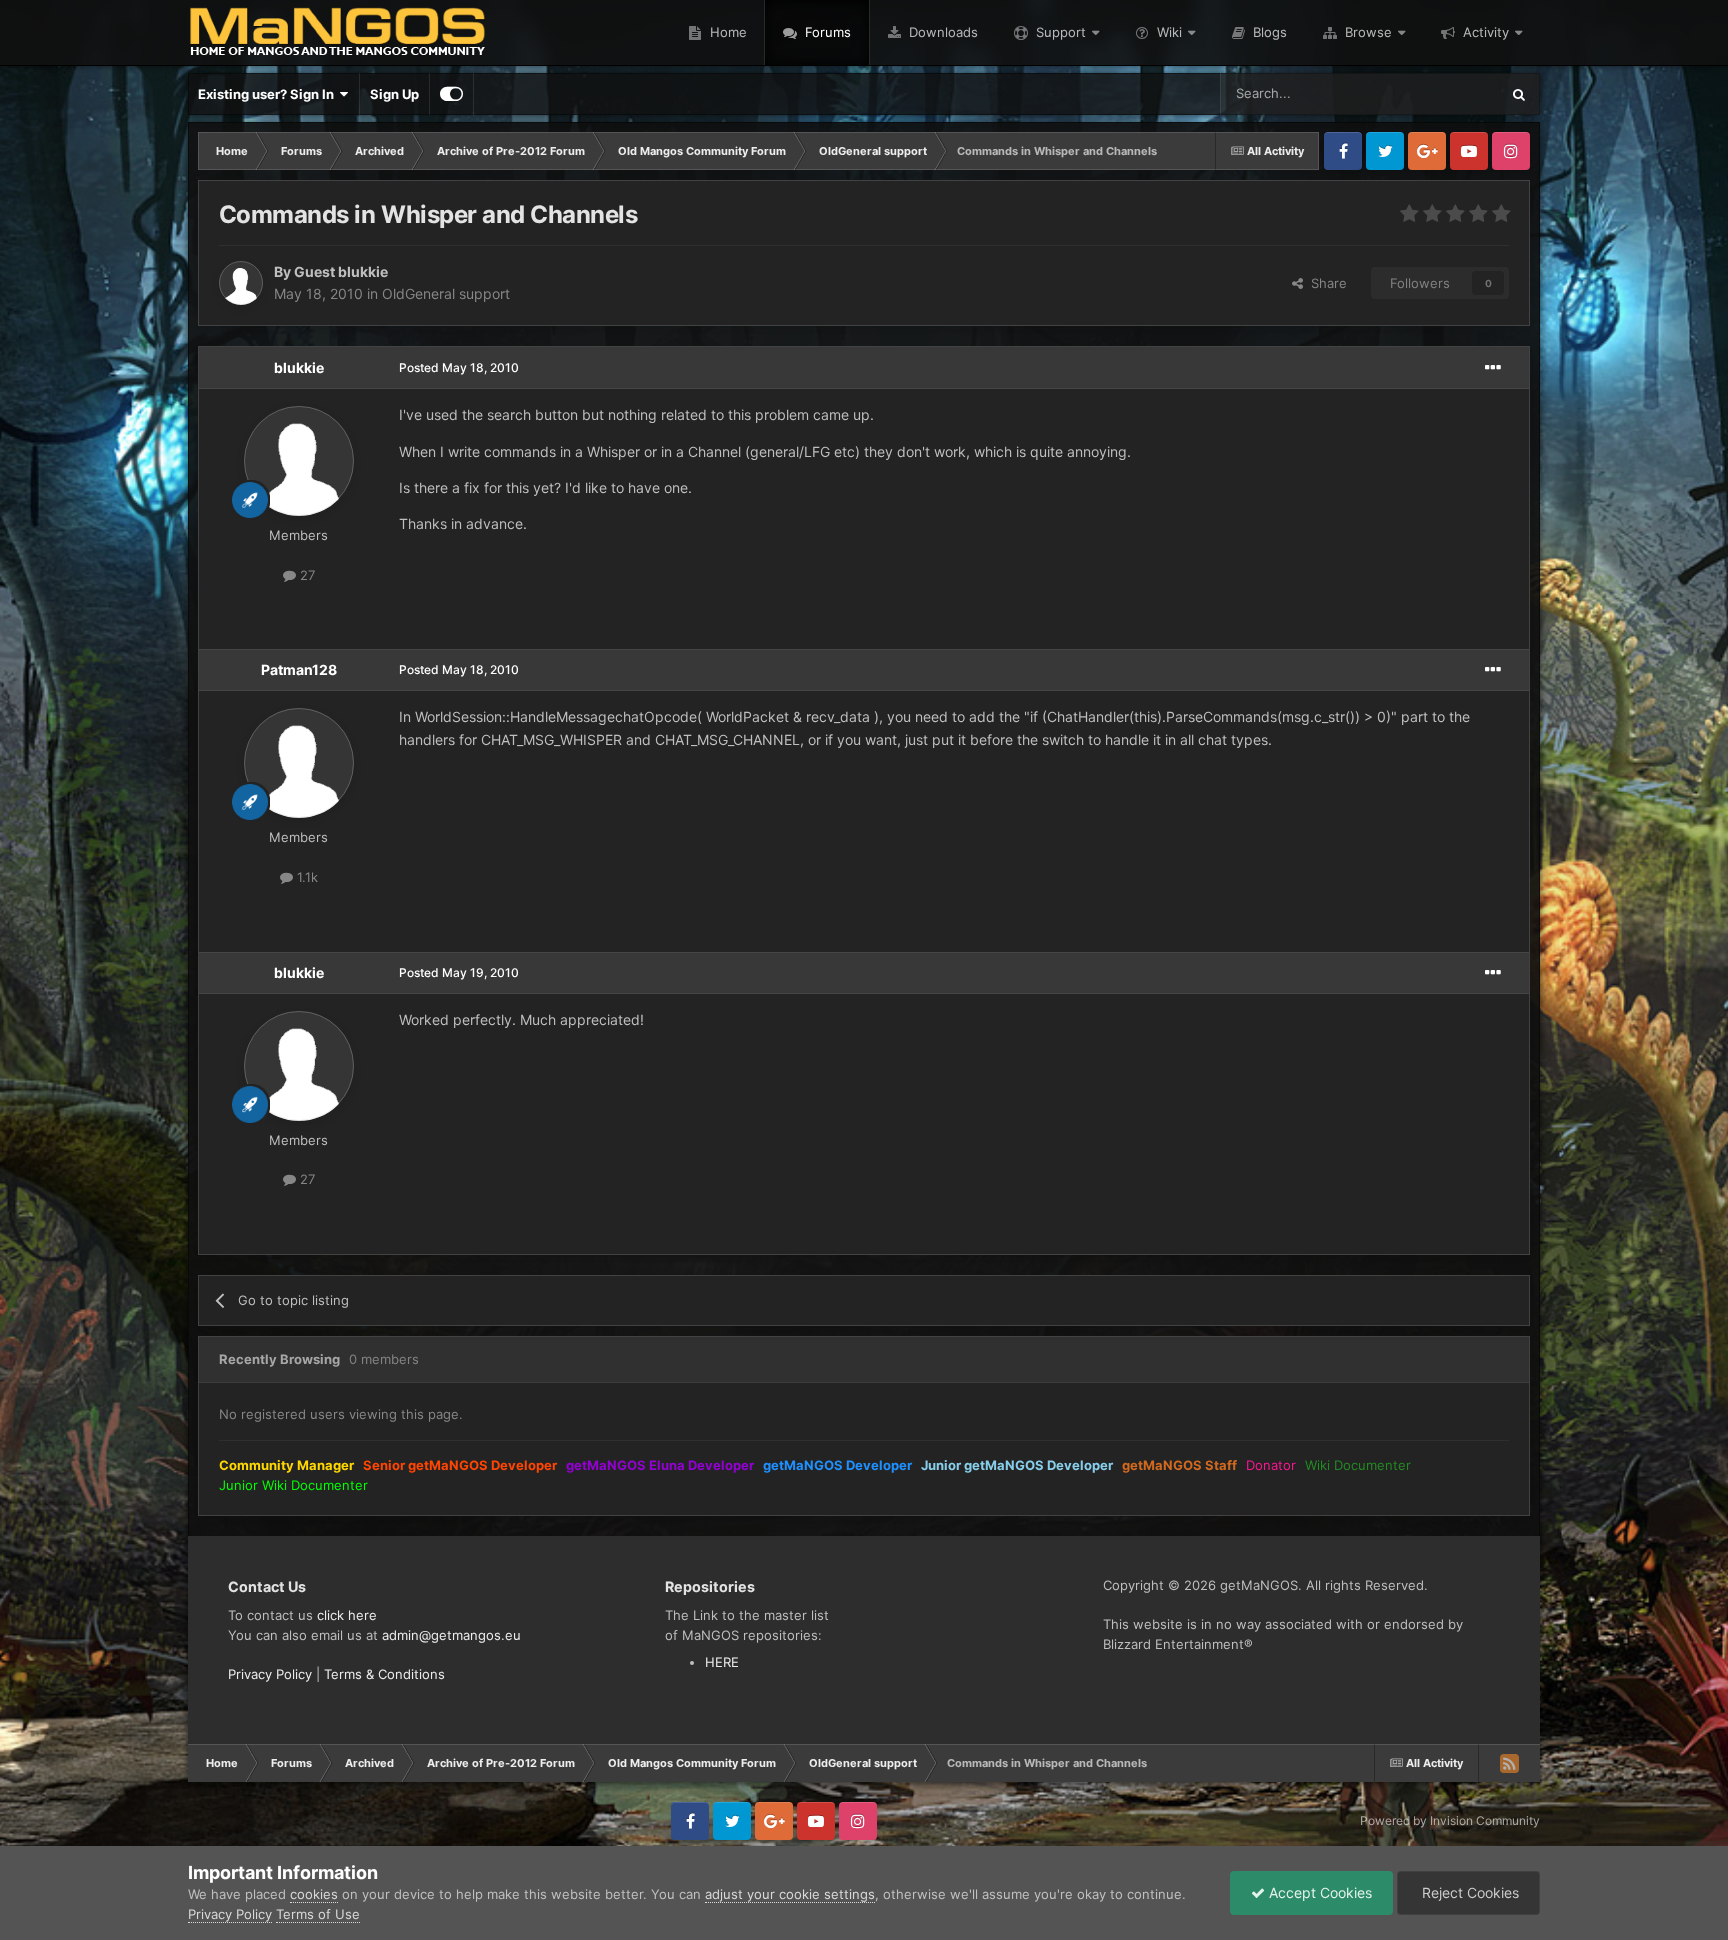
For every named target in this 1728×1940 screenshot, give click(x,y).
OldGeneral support (446, 293)
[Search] (1519, 94)
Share (1325, 283)
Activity (1486, 32)
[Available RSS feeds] (1509, 1763)
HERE (722, 1662)
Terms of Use (318, 1914)
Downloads (941, 32)
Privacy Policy (270, 1674)
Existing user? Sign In (269, 94)
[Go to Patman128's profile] (299, 763)
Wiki (1169, 32)
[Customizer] (451, 94)
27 (305, 575)
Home (726, 32)
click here (347, 1615)
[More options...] (1493, 368)
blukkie (299, 367)
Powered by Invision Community (1450, 1820)
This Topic (1442, 93)
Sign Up (394, 94)
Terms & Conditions (384, 1674)
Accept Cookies (1318, 1892)
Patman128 (299, 669)
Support (1061, 32)
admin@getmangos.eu (451, 1635)
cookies (314, 1894)
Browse (1368, 32)
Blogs (1268, 32)
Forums (826, 32)
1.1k (305, 877)
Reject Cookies (1468, 1892)
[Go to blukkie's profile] (299, 461)
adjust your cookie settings (790, 1894)
